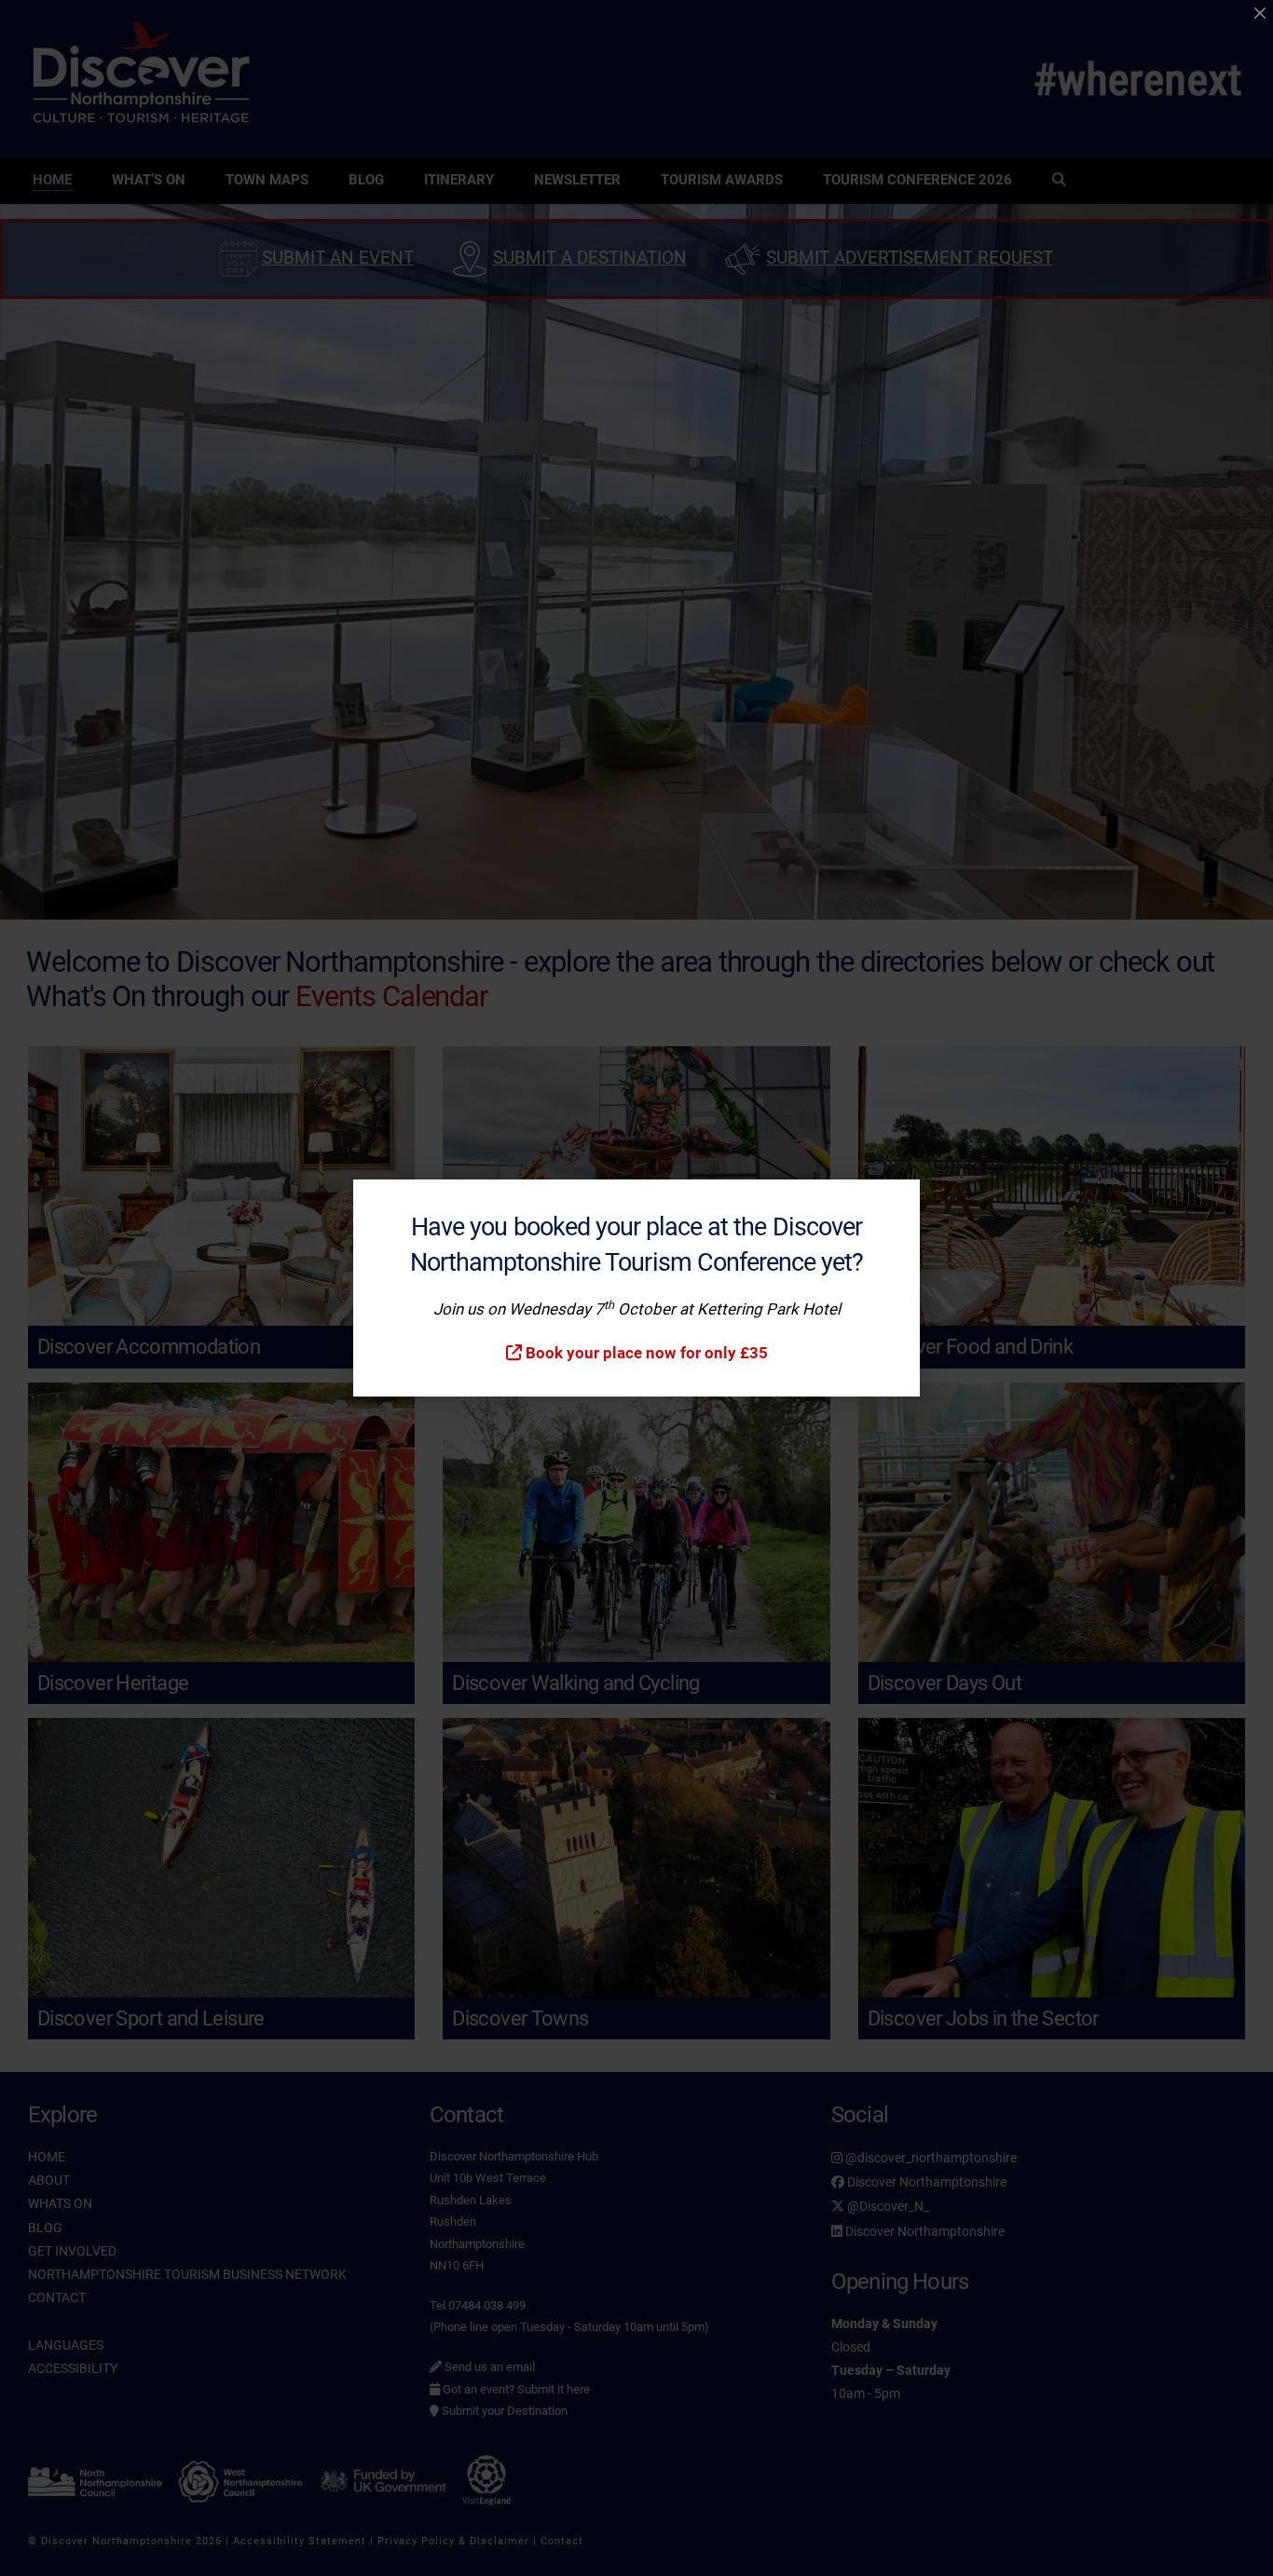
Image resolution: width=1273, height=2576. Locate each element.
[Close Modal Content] (1260, 13)
